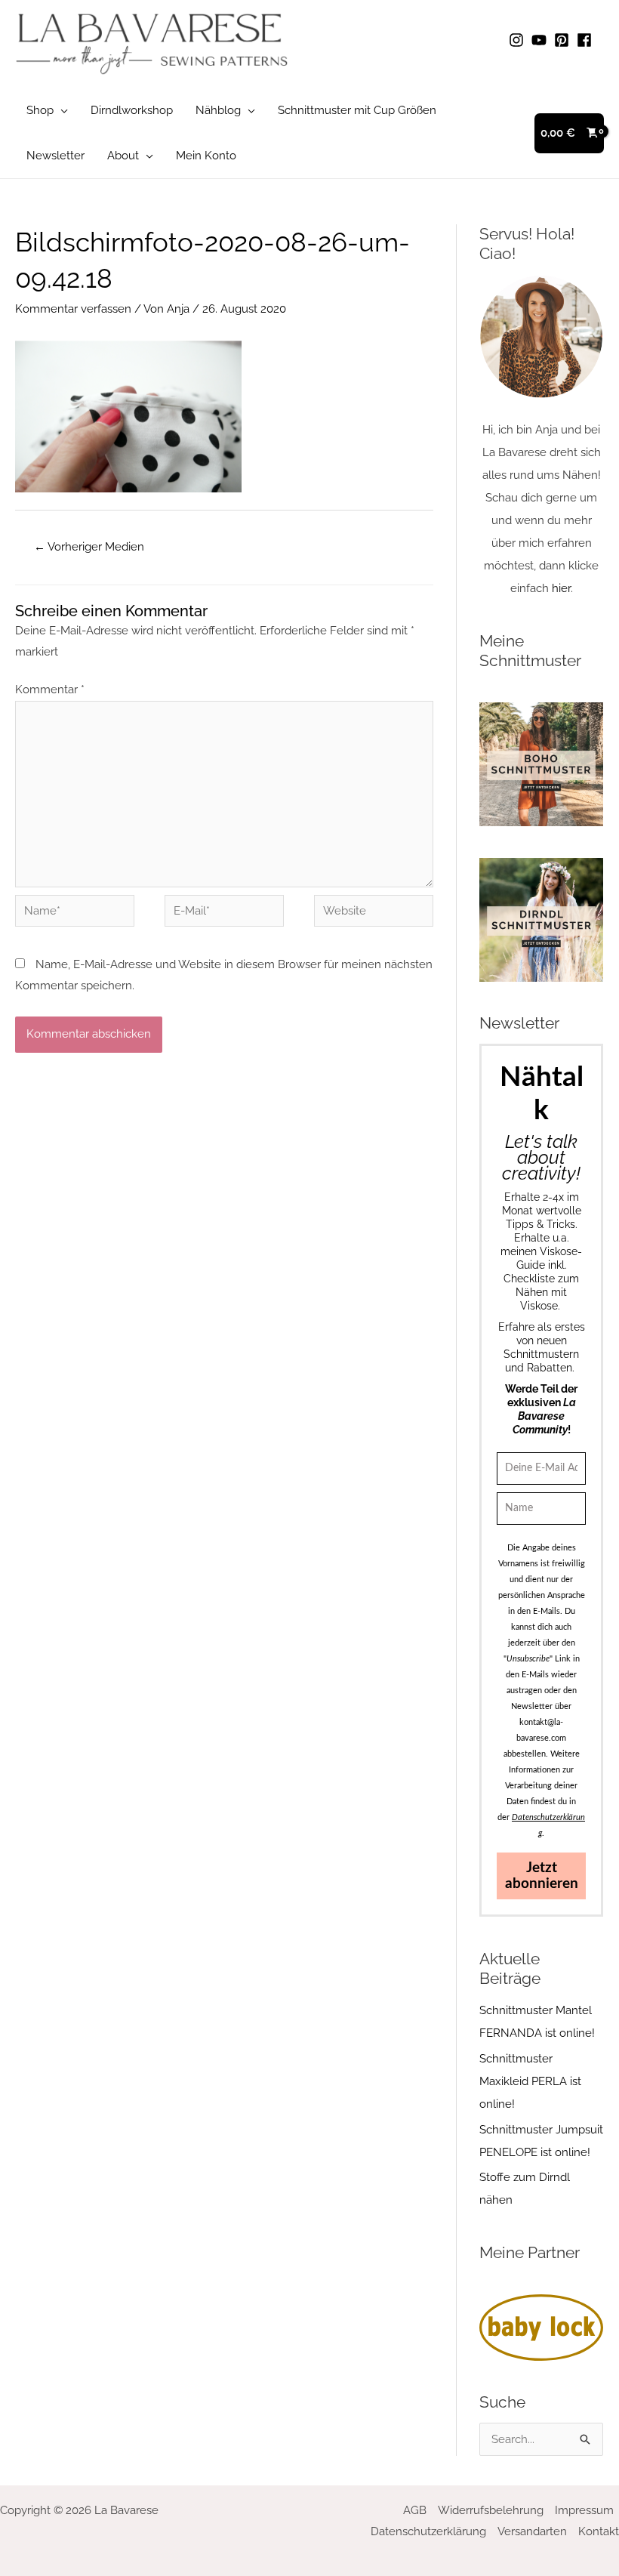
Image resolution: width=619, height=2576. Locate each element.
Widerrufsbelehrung (491, 2510)
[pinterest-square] (564, 40)
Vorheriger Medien (89, 547)
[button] (61, 110)
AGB (415, 2510)
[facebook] (587, 40)
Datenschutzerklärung (428, 2531)
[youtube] (541, 40)
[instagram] (519, 40)
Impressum (584, 2510)
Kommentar (50, 690)
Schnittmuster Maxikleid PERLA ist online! (530, 2081)
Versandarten (532, 2531)
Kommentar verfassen (73, 309)
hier (561, 588)
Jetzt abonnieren (542, 1876)
